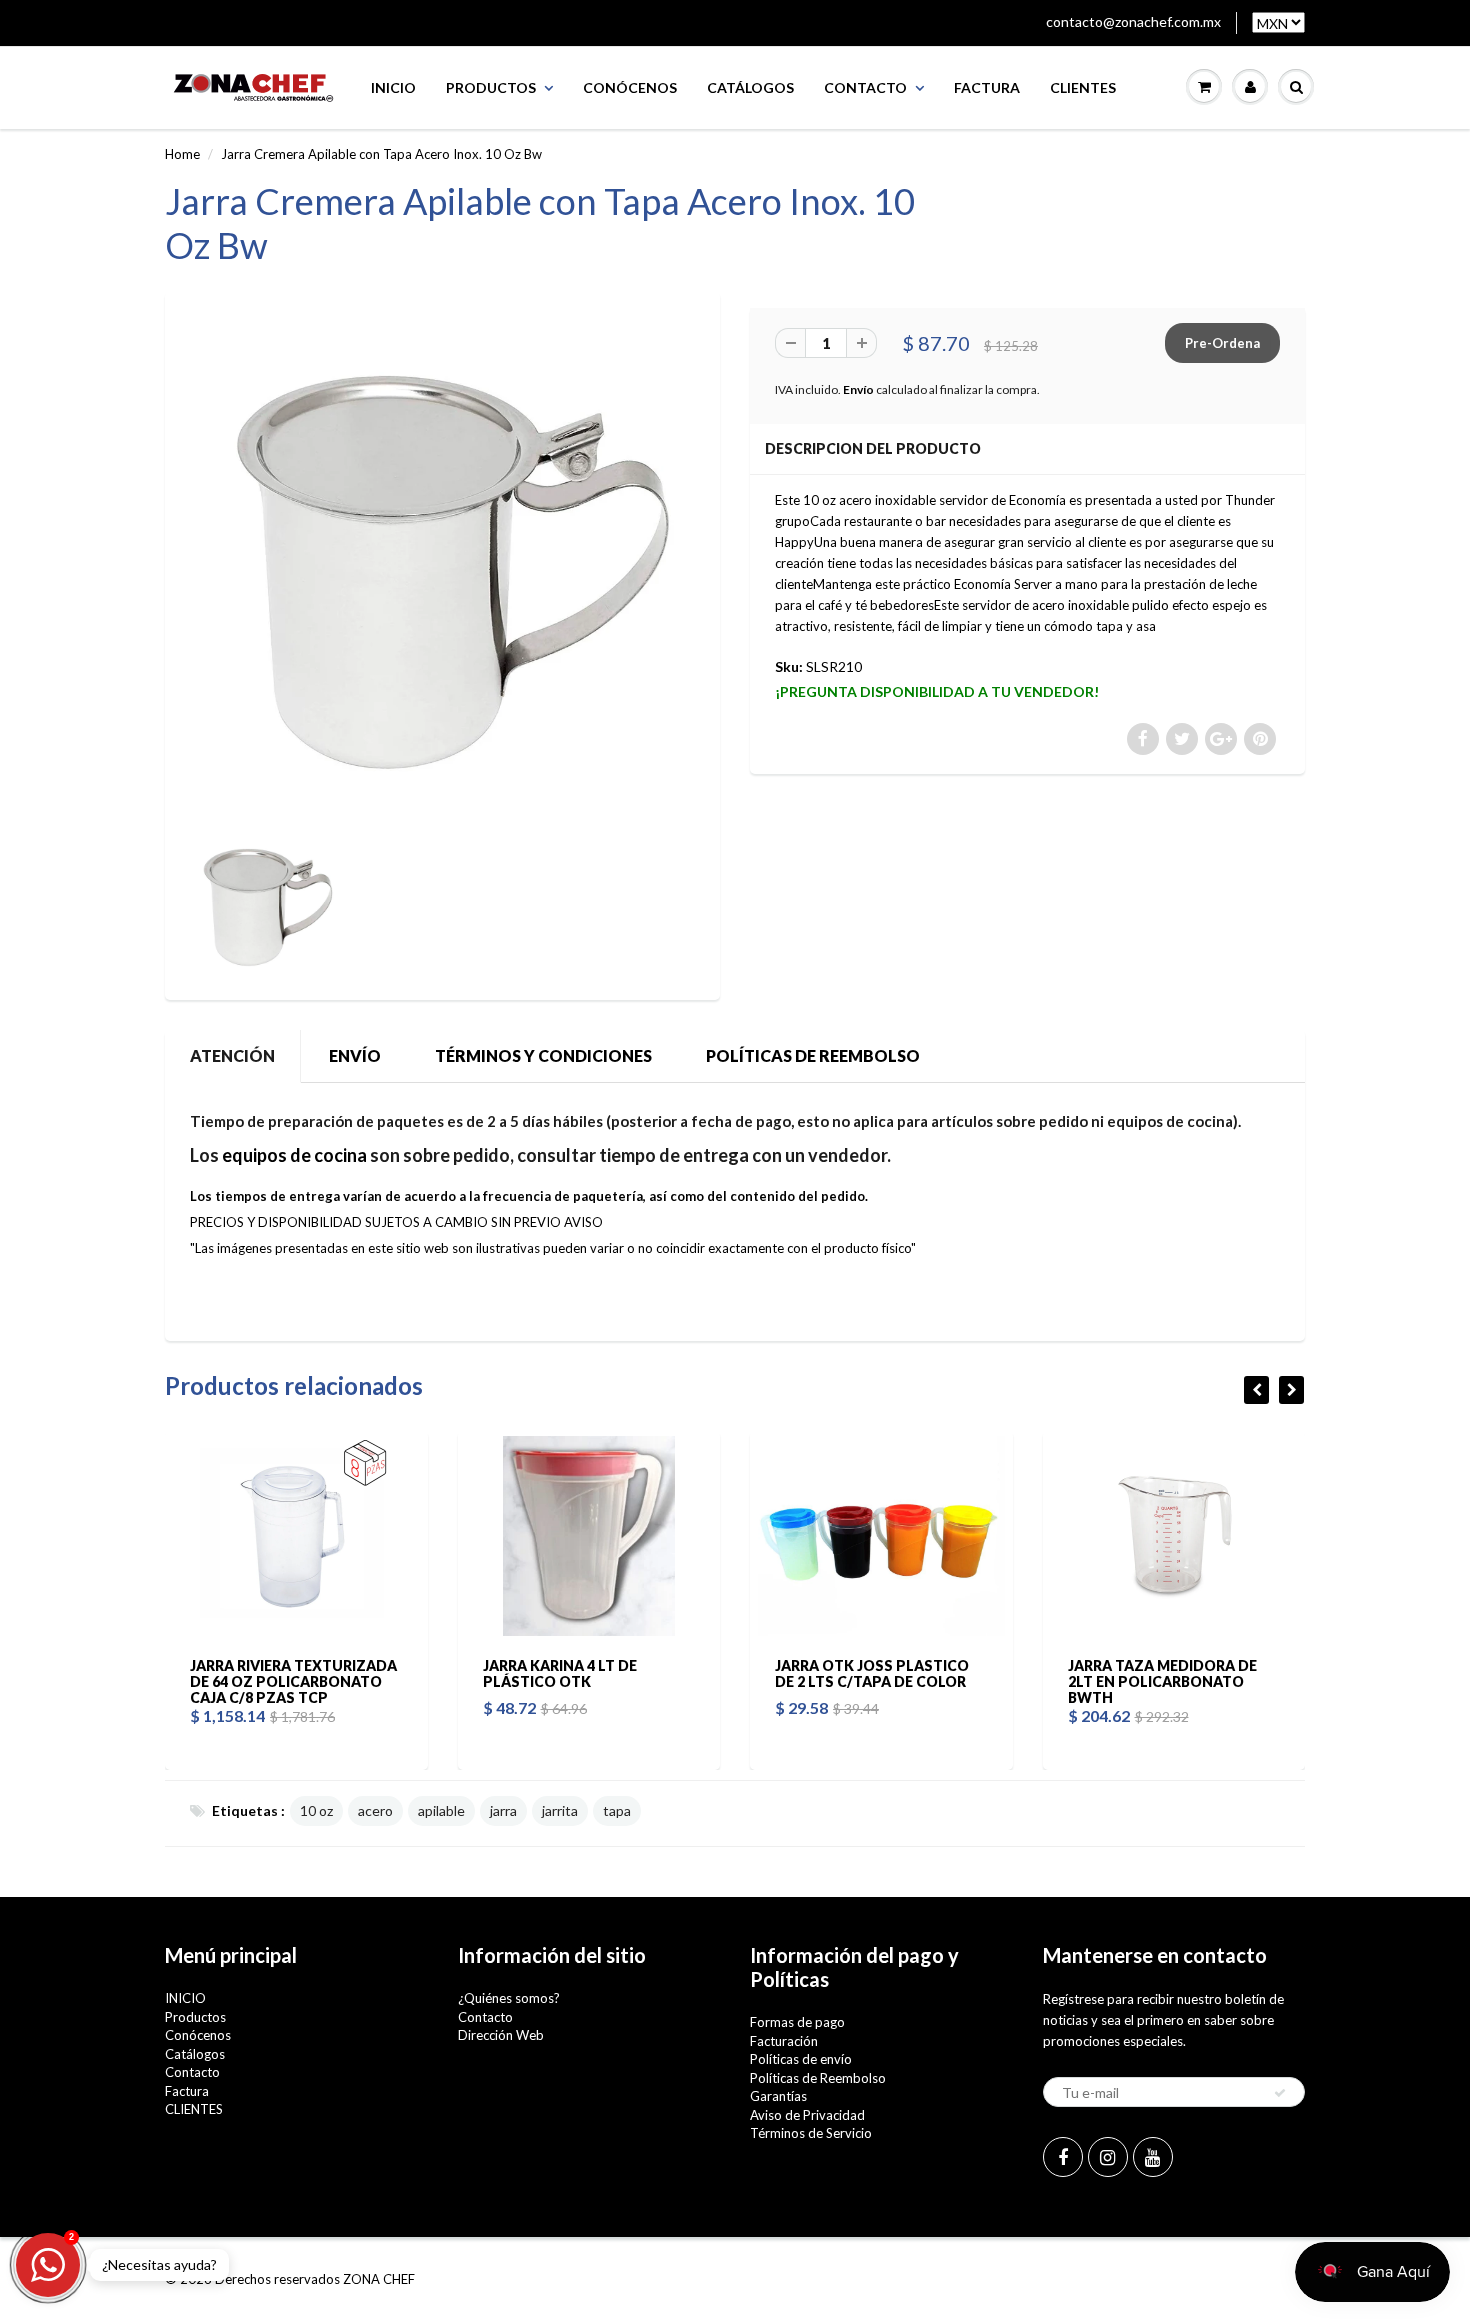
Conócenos (630, 87)
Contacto (865, 87)
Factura (987, 87)
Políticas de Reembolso (818, 2078)
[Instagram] (1108, 2157)
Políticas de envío (801, 2059)
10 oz (316, 1810)
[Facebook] (1063, 2157)
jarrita (560, 1810)
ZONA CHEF (379, 2279)
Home (182, 154)
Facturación (784, 2041)
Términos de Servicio (811, 2133)
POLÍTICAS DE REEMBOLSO (813, 1055)
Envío (858, 389)
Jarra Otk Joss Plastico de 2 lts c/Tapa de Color (872, 1673)
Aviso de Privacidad (807, 2115)
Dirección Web (501, 2035)
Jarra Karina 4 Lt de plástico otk (560, 1673)
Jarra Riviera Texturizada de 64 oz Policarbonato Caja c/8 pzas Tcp (293, 1681)
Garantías (778, 2096)
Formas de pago (797, 2022)
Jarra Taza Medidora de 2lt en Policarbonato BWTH (1162, 1681)
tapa (617, 1810)
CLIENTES (1083, 87)
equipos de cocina (294, 1155)
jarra (503, 1810)
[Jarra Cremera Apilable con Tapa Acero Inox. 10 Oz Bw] (442, 564)
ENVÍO (355, 1055)
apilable (441, 1810)
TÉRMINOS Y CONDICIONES (543, 1055)
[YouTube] (1153, 2157)
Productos (491, 87)
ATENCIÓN (232, 1055)
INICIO (393, 87)
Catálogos (750, 87)
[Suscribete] (1280, 2093)
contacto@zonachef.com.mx (1133, 21)
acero (375, 1810)
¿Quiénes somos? (509, 1998)
